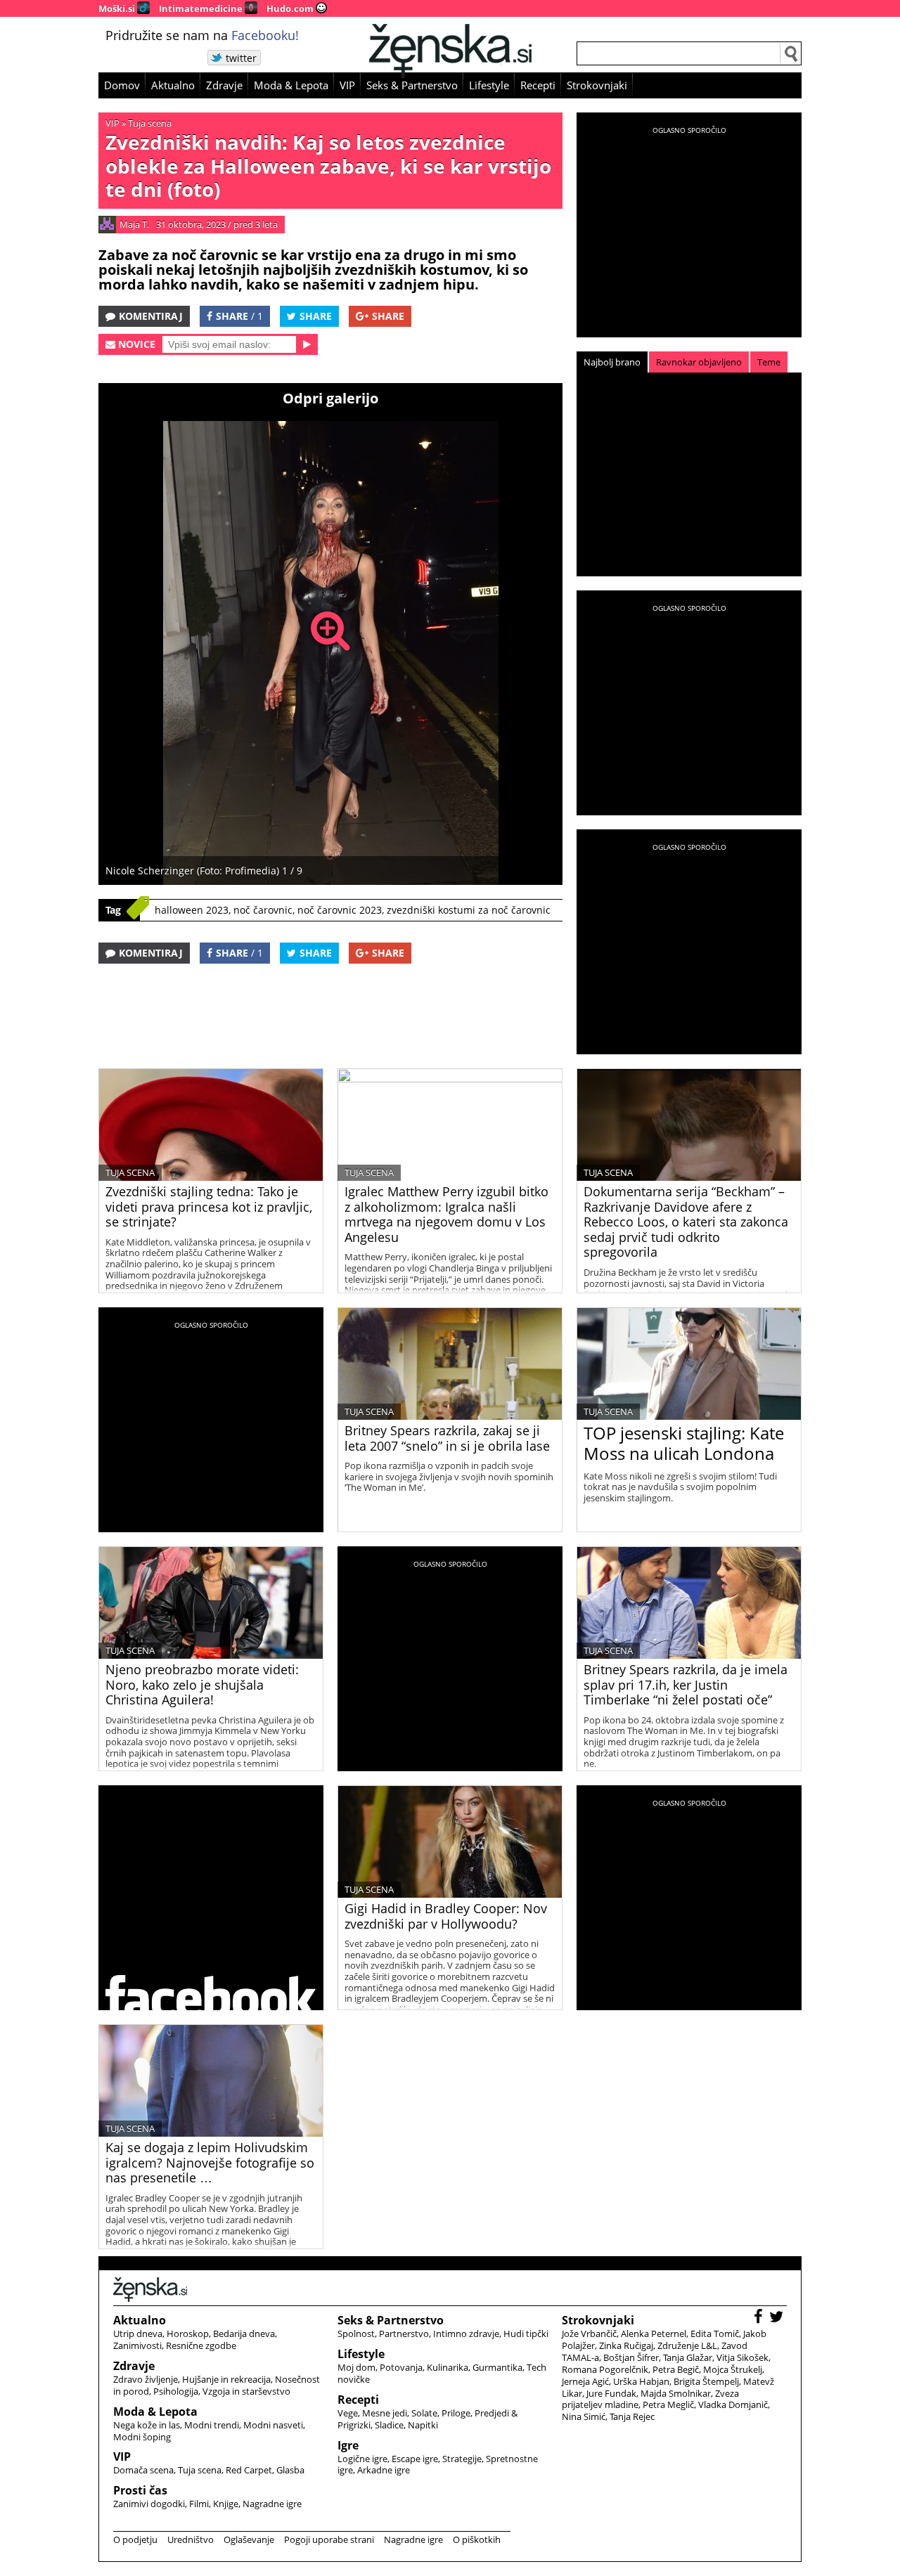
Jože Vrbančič (589, 2334)
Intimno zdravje (466, 2334)
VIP (347, 85)
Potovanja (401, 2367)
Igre (348, 2445)
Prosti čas (140, 2490)
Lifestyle (489, 85)
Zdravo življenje (146, 2379)
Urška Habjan (641, 2381)
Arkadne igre (384, 2470)
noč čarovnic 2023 (340, 910)
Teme (769, 362)
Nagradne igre (272, 2504)
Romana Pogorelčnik (605, 2369)
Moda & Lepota (291, 85)
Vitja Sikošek (742, 2357)
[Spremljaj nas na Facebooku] (760, 2318)
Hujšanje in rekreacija (226, 2379)
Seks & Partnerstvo (412, 85)
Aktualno (173, 85)
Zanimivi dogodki (149, 2504)
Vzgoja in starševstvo (246, 2391)
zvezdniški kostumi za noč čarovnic (469, 910)
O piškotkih (477, 2539)
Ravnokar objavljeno (699, 362)
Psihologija (176, 2391)
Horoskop (188, 2334)
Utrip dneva (138, 2334)
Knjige (226, 2504)
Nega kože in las (147, 2425)
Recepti (538, 85)
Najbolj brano (612, 362)
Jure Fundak (611, 2393)
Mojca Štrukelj (733, 2369)
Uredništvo (191, 2539)
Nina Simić (584, 2416)
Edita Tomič (715, 2334)
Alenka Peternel (654, 2334)
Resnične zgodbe (201, 2345)
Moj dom (356, 2367)
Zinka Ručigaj (626, 2345)
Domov (122, 85)
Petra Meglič (668, 2405)
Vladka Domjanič (733, 2405)
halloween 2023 (192, 910)
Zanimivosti (137, 2345)
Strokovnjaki (597, 85)
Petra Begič (676, 2369)
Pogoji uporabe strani (329, 2539)
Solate (424, 2413)
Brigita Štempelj (706, 2381)
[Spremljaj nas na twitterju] (778, 2318)
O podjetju (135, 2539)
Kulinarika (448, 2367)
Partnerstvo (404, 2334)
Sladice (389, 2425)
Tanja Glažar (688, 2357)
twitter (241, 58)
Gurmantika (497, 2367)
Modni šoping (142, 2437)
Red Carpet (249, 2470)
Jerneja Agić (585, 2381)
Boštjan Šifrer (631, 2357)
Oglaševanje (249, 2539)
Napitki (423, 2425)
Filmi (199, 2504)
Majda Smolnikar (676, 2393)
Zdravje (224, 85)
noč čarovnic (263, 910)
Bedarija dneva (244, 2334)
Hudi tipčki (526, 2334)
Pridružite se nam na (202, 35)
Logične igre (362, 2459)
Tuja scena (150, 123)
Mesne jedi (385, 2413)
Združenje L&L (687, 2345)
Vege (348, 2413)
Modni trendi (212, 2425)
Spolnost (356, 2334)
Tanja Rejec (632, 2416)
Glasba (290, 2470)
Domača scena (143, 2470)
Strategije (462, 2459)
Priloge (456, 2413)
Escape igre (415, 2459)
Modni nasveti (273, 2425)
